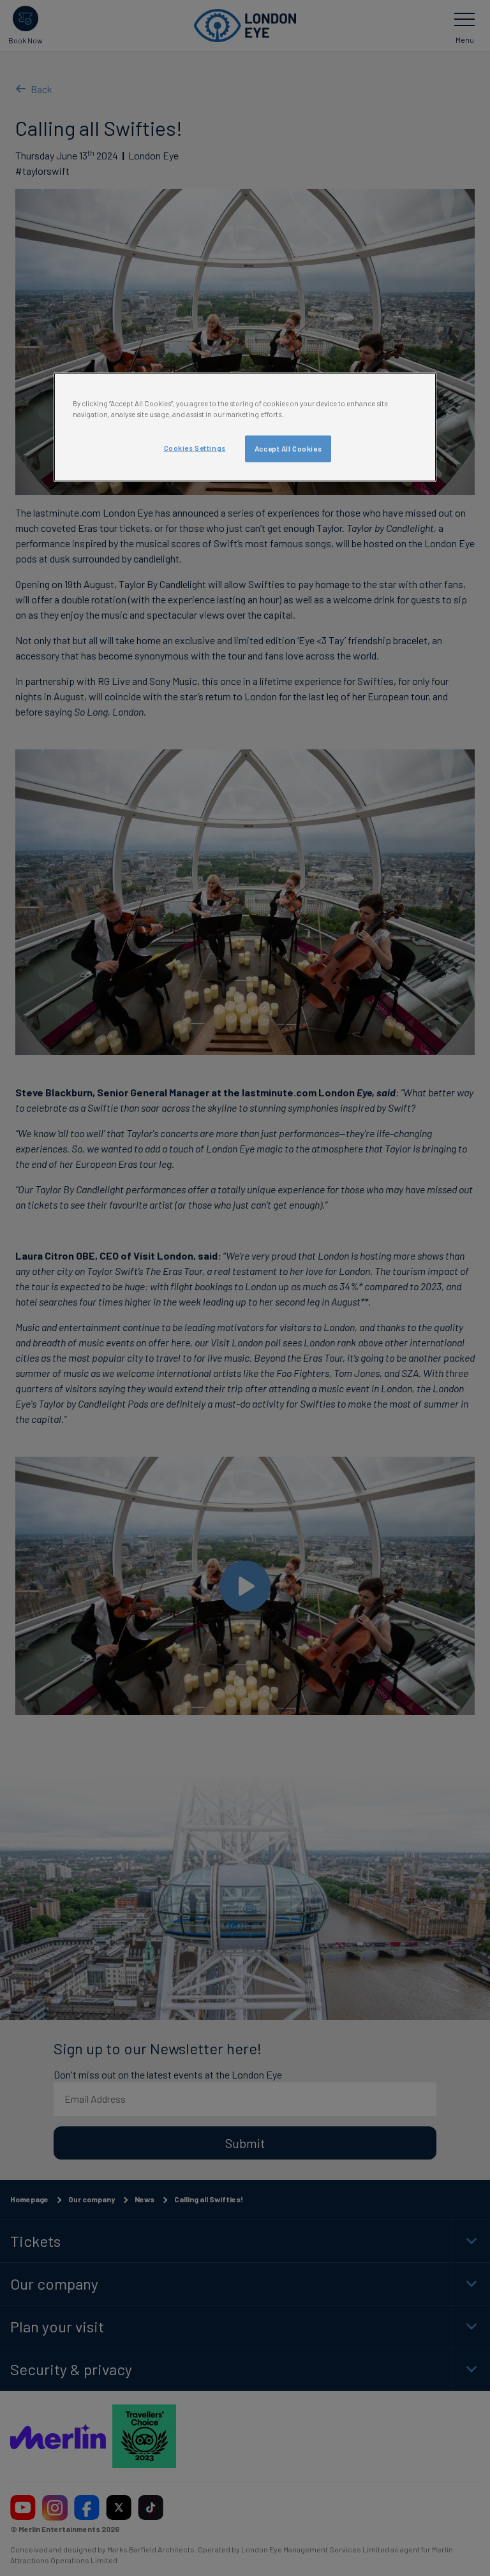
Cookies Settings (195, 448)
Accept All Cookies (288, 449)
